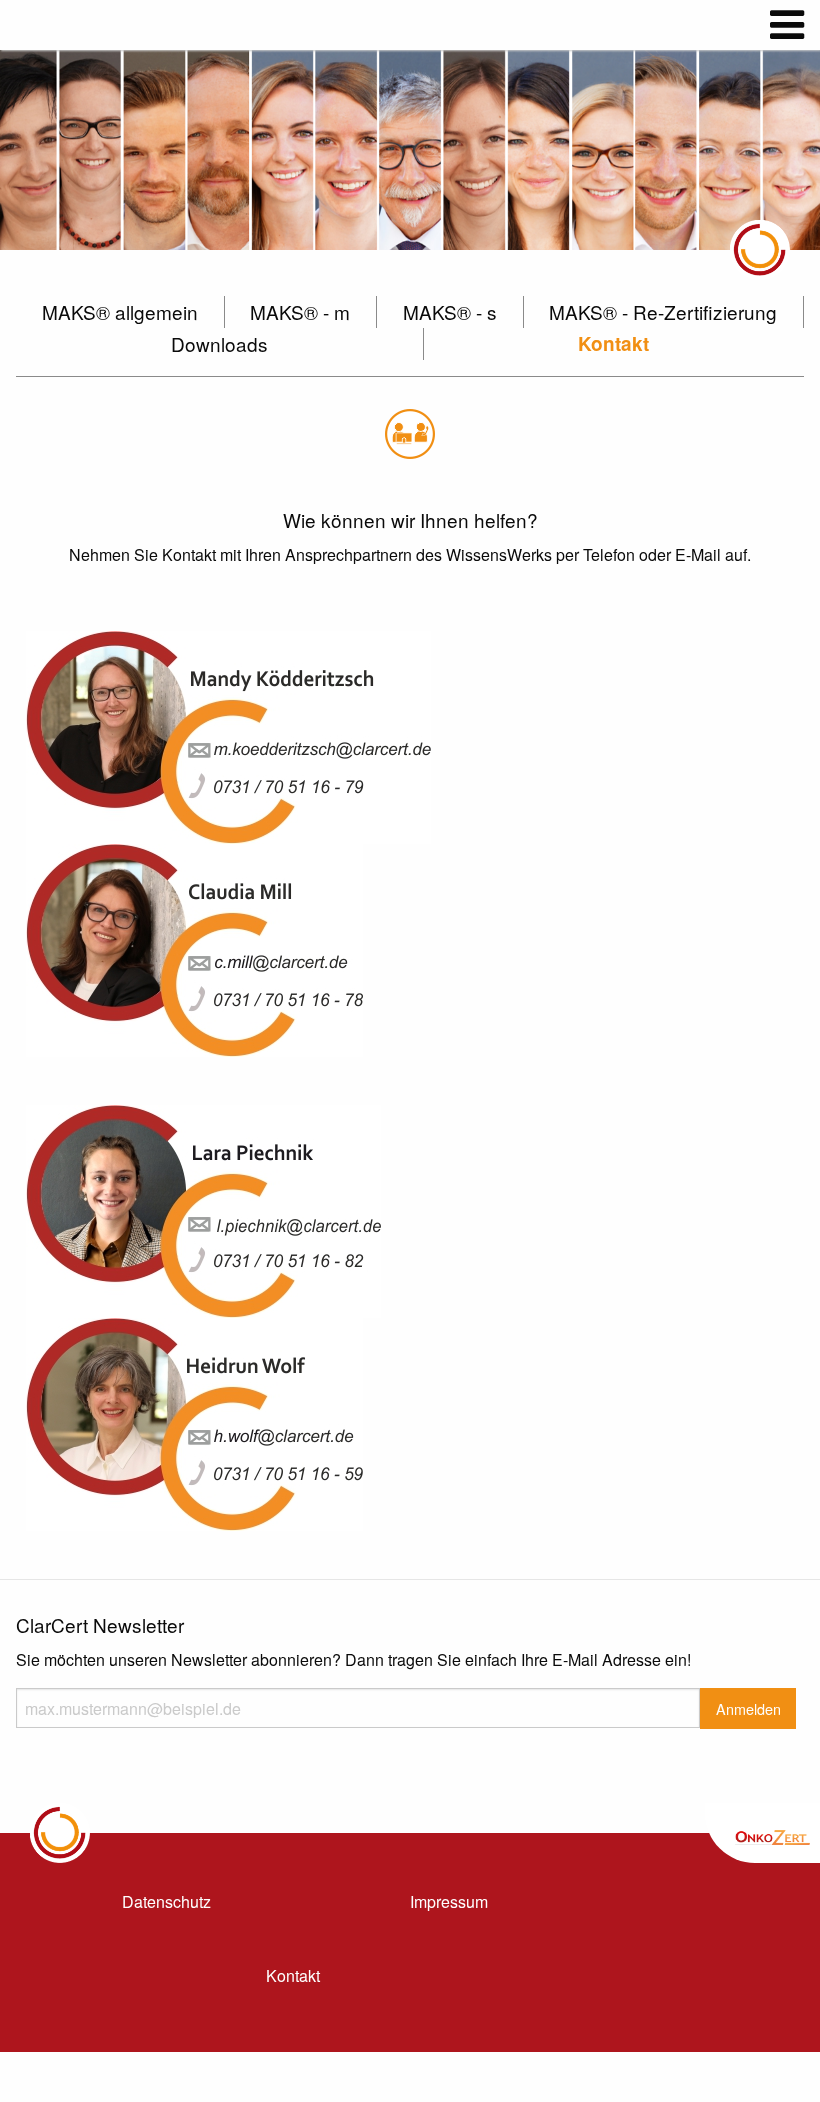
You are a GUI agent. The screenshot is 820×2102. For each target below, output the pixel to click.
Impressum (449, 1901)
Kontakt (613, 343)
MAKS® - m (300, 311)
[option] (410, 150)
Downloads (219, 343)
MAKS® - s (450, 311)
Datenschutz (166, 1901)
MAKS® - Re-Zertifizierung (663, 311)
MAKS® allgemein (120, 311)
